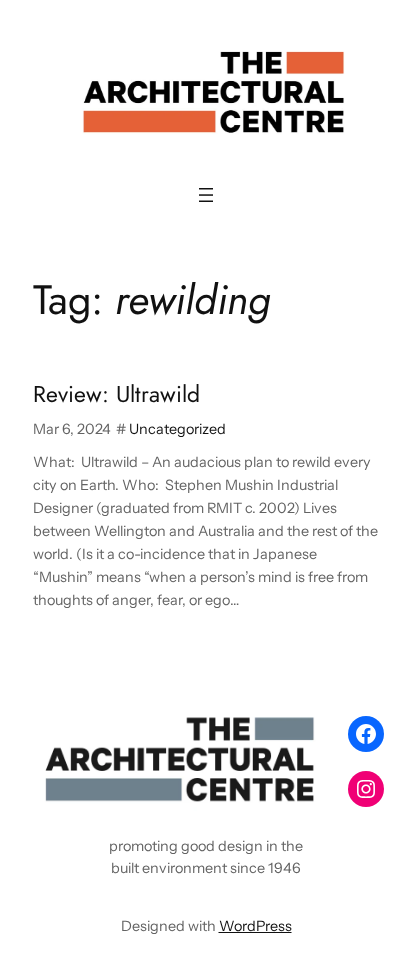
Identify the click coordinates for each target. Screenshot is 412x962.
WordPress (255, 926)
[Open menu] (206, 195)
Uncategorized (177, 429)
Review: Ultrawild (116, 395)
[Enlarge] (302, 733)
